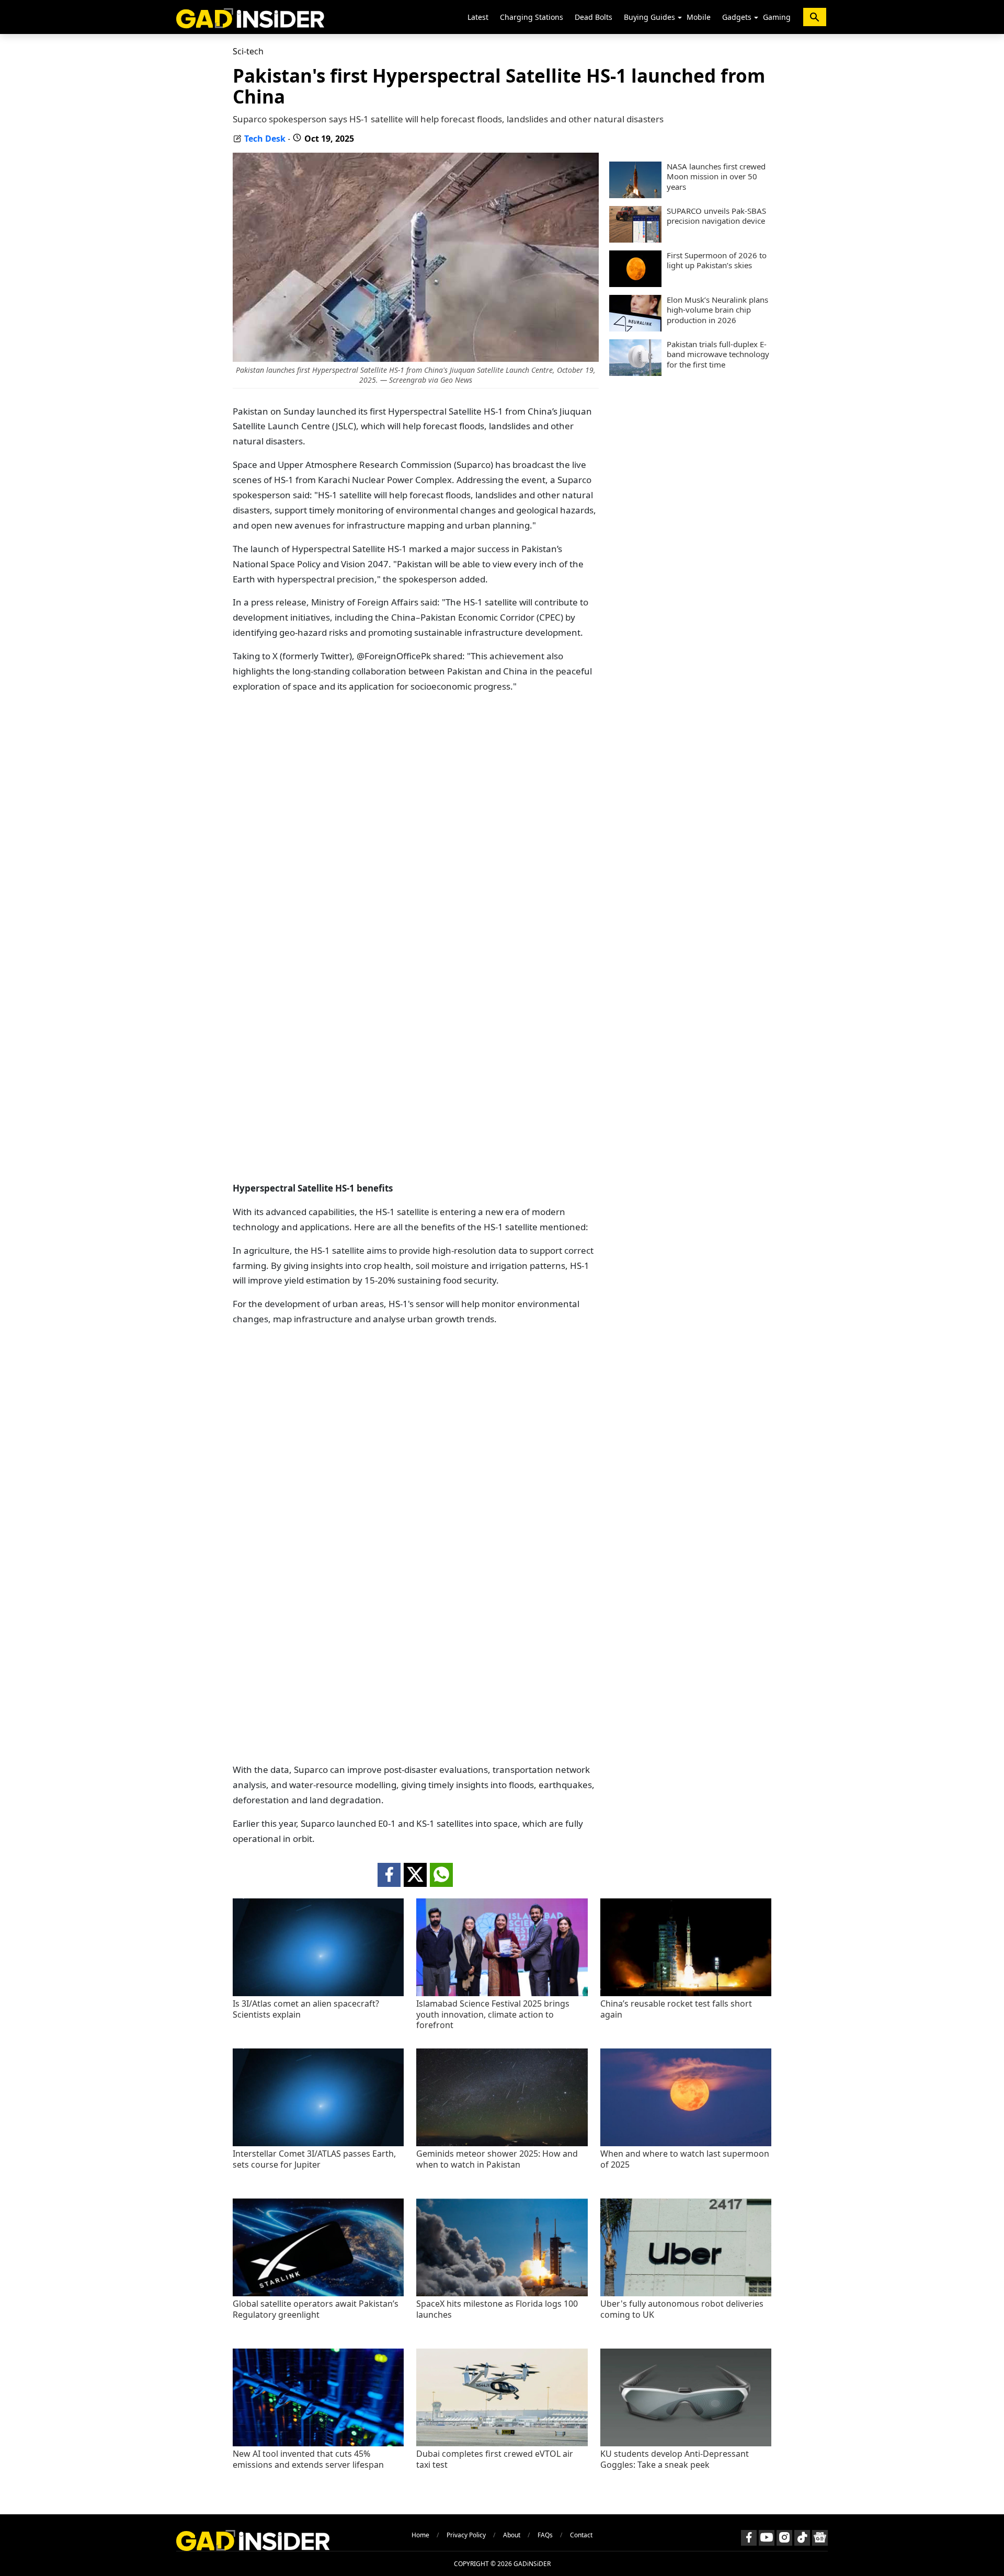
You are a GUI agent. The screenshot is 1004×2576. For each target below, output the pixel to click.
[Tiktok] (802, 2538)
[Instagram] (784, 2538)
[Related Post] (318, 1993)
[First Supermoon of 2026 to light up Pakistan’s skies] (635, 284)
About (512, 2535)
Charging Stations (532, 17)
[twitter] (415, 1875)
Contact (581, 2535)
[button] (680, 18)
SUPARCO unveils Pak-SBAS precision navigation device (716, 216)
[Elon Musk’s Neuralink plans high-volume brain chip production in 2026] (635, 328)
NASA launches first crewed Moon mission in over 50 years (716, 177)
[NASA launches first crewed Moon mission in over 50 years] (635, 195)
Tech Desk (265, 139)
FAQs (545, 2535)
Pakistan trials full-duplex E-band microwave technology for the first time (718, 354)
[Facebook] (749, 2538)
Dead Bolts (594, 17)
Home (420, 2535)
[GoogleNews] (820, 2538)
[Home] (250, 17)
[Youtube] (767, 2538)
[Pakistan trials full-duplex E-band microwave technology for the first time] (635, 373)
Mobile (699, 17)
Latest (478, 17)
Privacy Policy (466, 2535)
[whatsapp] (441, 1875)
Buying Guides (649, 17)
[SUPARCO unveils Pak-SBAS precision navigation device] (635, 239)
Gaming (777, 17)
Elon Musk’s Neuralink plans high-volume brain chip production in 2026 (717, 310)
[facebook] (389, 1875)
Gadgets (737, 17)
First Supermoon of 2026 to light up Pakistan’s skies (717, 261)
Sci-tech (248, 51)
